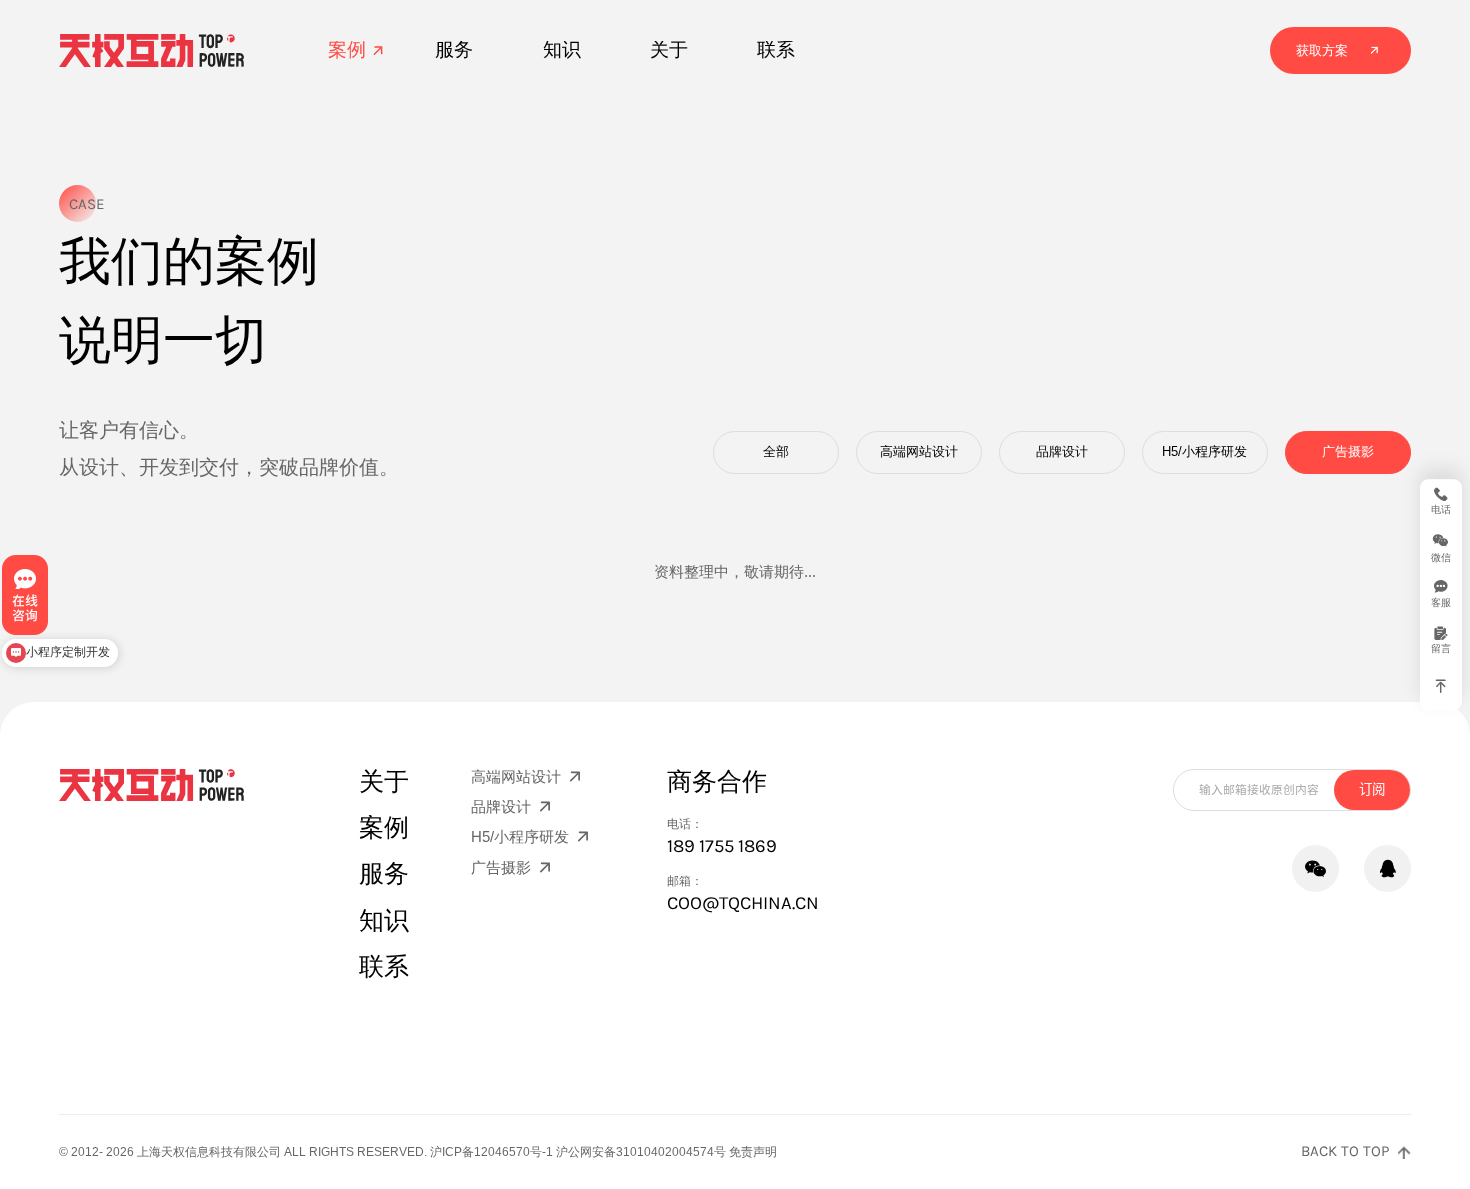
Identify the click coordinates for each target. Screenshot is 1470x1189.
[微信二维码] (1315, 868)
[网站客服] (1387, 868)
